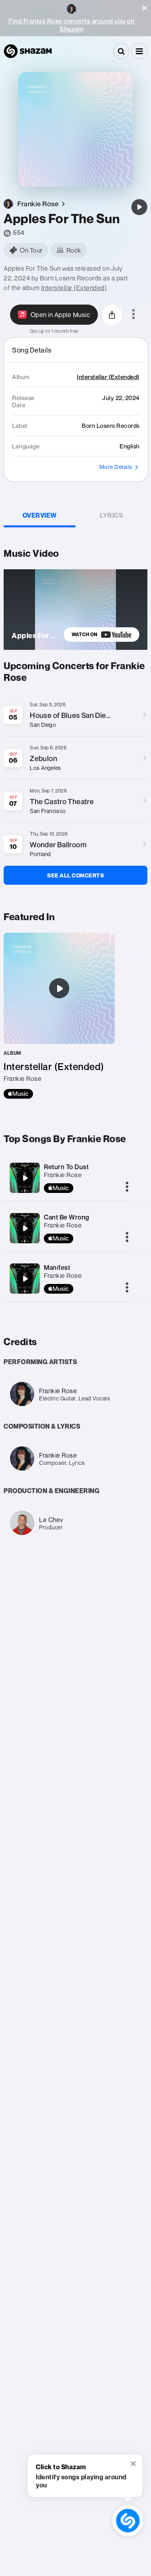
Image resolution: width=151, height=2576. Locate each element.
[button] (145, 8)
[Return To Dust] (25, 1178)
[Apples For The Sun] (139, 207)
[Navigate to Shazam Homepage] (28, 51)
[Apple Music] (18, 1094)
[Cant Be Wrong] (25, 1228)
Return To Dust (66, 1167)
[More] (127, 1187)
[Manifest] (25, 1279)
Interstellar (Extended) (74, 288)
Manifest (57, 1267)
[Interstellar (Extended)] (59, 1016)
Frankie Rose (63, 1175)
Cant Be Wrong (67, 1217)
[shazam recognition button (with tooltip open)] (128, 2520)
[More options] (133, 315)
